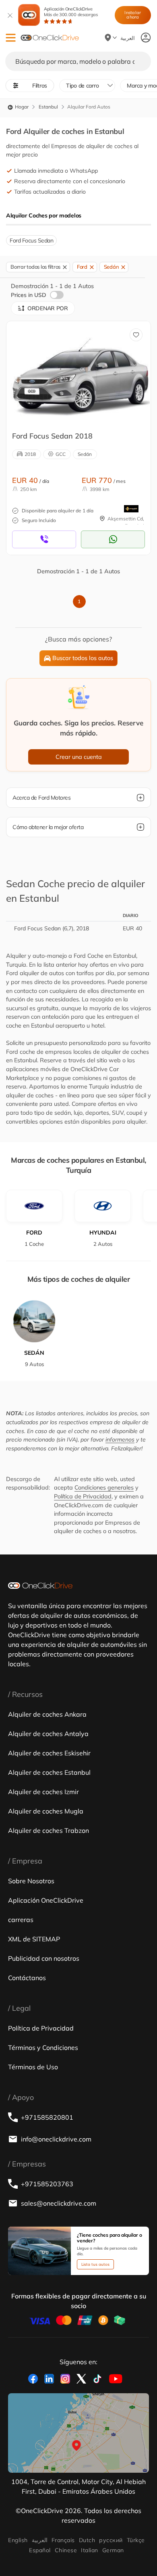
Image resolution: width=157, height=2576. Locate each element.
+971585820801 (47, 2117)
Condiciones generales (104, 1488)
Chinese (66, 2550)
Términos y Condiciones (43, 2047)
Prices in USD (29, 295)
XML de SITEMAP (34, 1939)
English (18, 2540)
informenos (120, 1439)
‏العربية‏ (40, 2540)
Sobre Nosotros (31, 1881)
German (113, 2550)
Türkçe (136, 2540)
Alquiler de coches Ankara (47, 1714)
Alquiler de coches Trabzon (49, 1830)
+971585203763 (47, 2184)
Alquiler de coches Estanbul (49, 1772)
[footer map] (78, 2433)
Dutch (87, 2540)
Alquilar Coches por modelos (44, 215)
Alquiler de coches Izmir (43, 1792)
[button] (11, 38)
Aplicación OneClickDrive (71, 12)
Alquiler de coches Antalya (48, 1734)
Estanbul (48, 107)
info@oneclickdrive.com (56, 2139)
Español (40, 2550)
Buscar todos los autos (83, 658)
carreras (21, 1920)
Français (63, 2540)
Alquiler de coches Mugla (46, 1811)
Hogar (21, 107)
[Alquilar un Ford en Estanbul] (80, 373)
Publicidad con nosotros (44, 1958)
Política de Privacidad (83, 1496)
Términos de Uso (33, 2067)
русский (111, 2540)
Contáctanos (27, 1978)
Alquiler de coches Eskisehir (49, 1753)
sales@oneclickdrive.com (59, 2203)
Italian (89, 2550)
